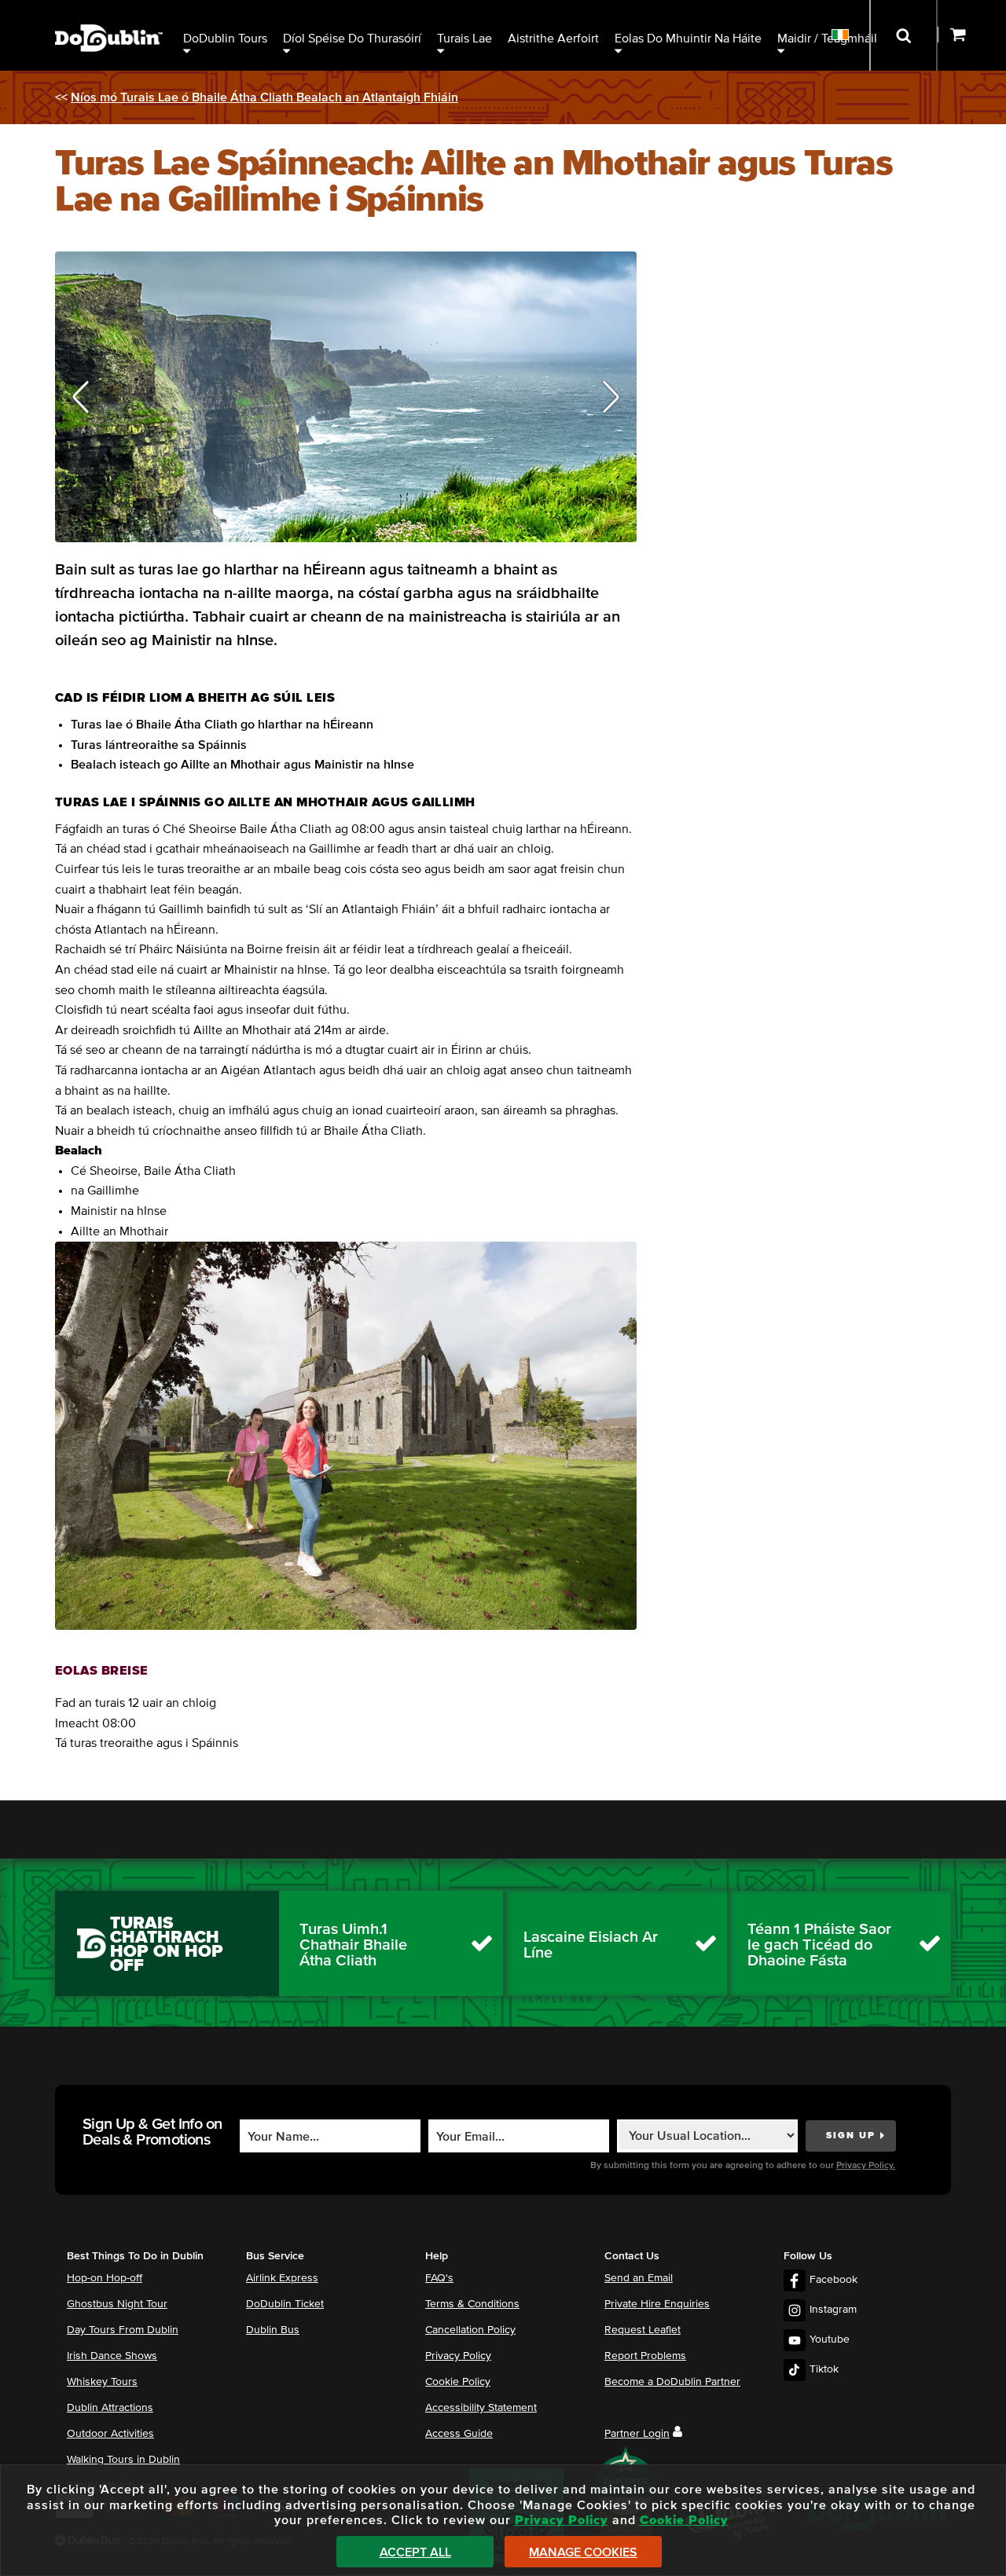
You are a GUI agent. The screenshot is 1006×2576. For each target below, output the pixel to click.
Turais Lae (464, 39)
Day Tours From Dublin (123, 2330)
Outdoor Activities (110, 2434)
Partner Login (637, 2434)
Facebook (833, 2280)
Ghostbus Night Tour (117, 2304)
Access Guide (459, 2434)
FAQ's (439, 2278)
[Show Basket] (972, 35)
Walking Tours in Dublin (123, 2460)
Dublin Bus (273, 2330)
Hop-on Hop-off (105, 2278)
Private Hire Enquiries (657, 2304)
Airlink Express (282, 2278)
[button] (81, 397)
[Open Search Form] (903, 35)
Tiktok (824, 2369)
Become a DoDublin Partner (672, 2382)
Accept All (415, 2552)
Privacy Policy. (866, 2166)
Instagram (833, 2310)
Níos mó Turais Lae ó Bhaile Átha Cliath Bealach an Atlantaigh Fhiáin (264, 97)
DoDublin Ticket (285, 2304)
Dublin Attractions (110, 2408)
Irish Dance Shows (112, 2356)
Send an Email (639, 2278)
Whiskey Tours (102, 2382)
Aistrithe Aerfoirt (553, 39)
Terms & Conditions (472, 2304)
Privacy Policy (458, 2356)
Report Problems (645, 2356)
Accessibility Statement (481, 2408)
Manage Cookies (583, 2552)
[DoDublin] (109, 14)
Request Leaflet (643, 2330)
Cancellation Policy (470, 2330)
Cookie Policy (458, 2382)
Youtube (830, 2339)
